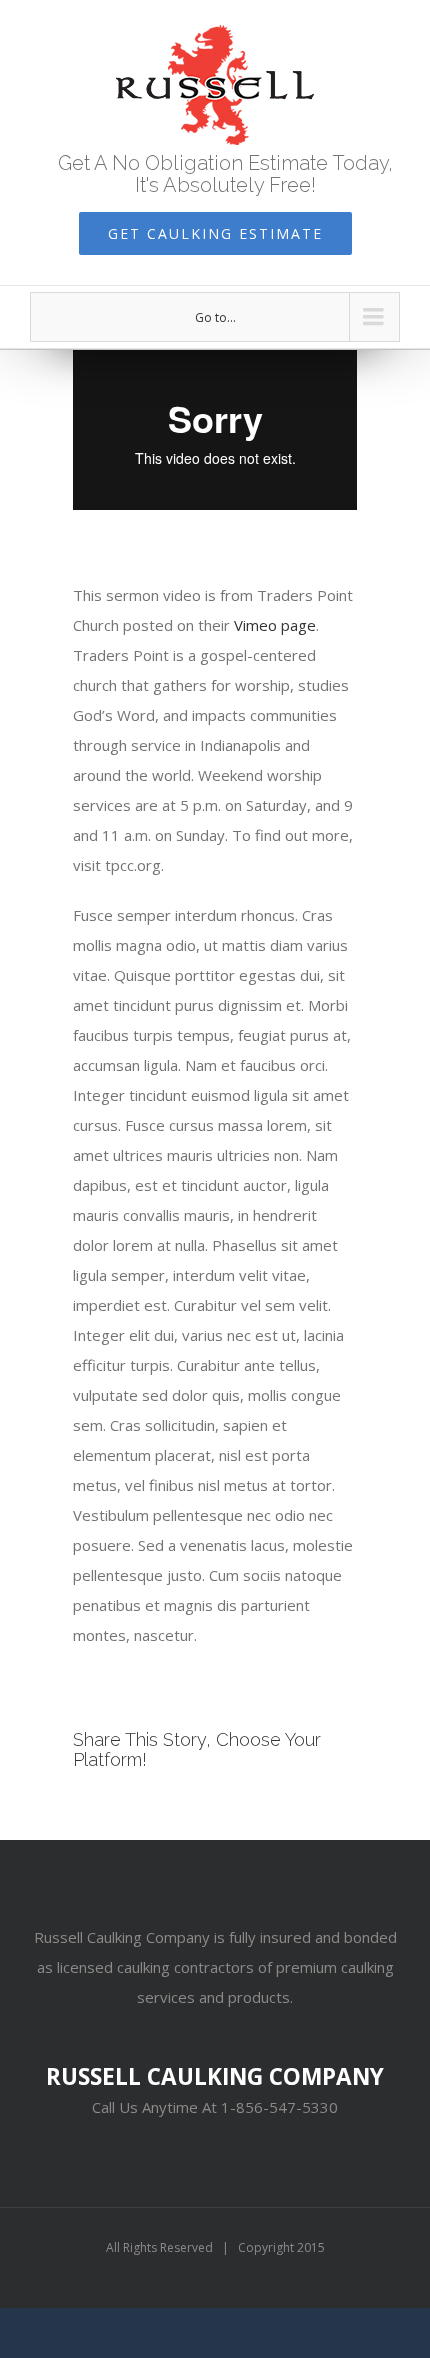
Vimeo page (275, 625)
